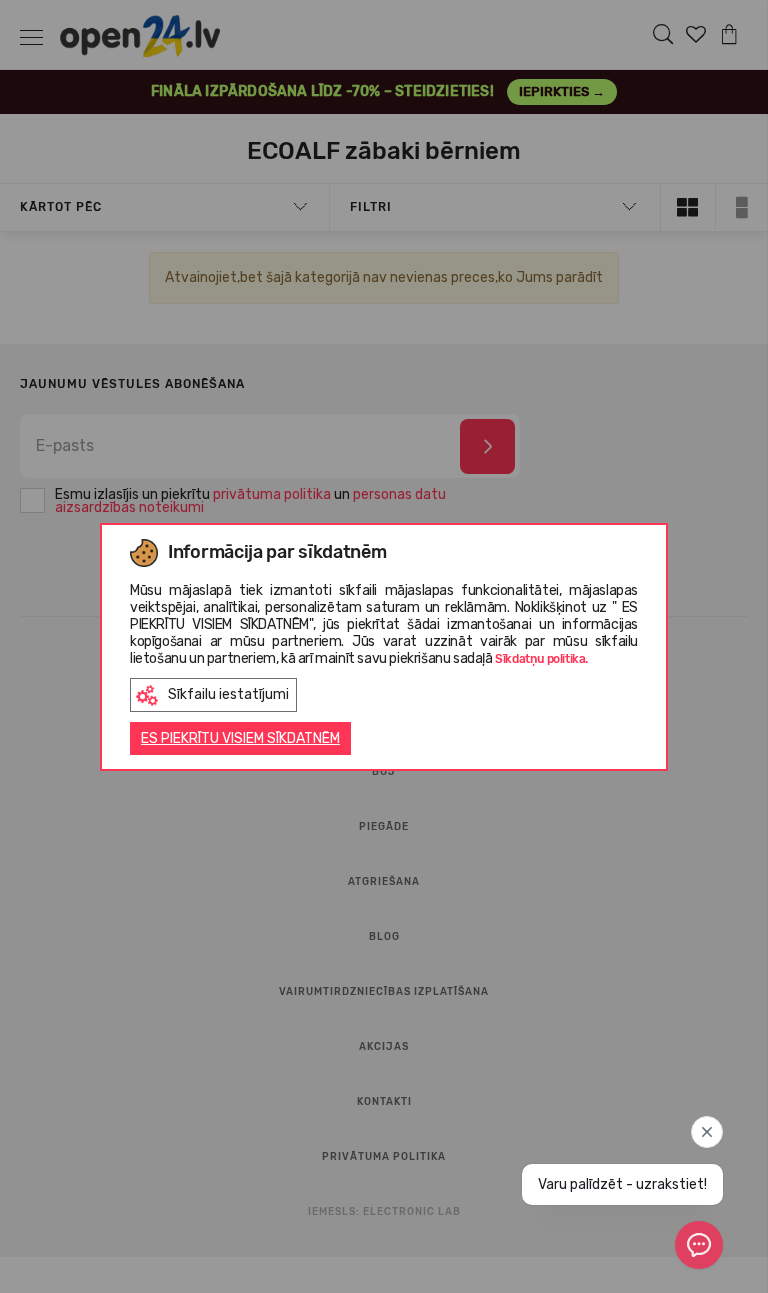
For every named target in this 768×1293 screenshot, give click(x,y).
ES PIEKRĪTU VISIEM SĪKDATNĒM (240, 738)
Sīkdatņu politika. (541, 659)
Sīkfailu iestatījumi (228, 694)
